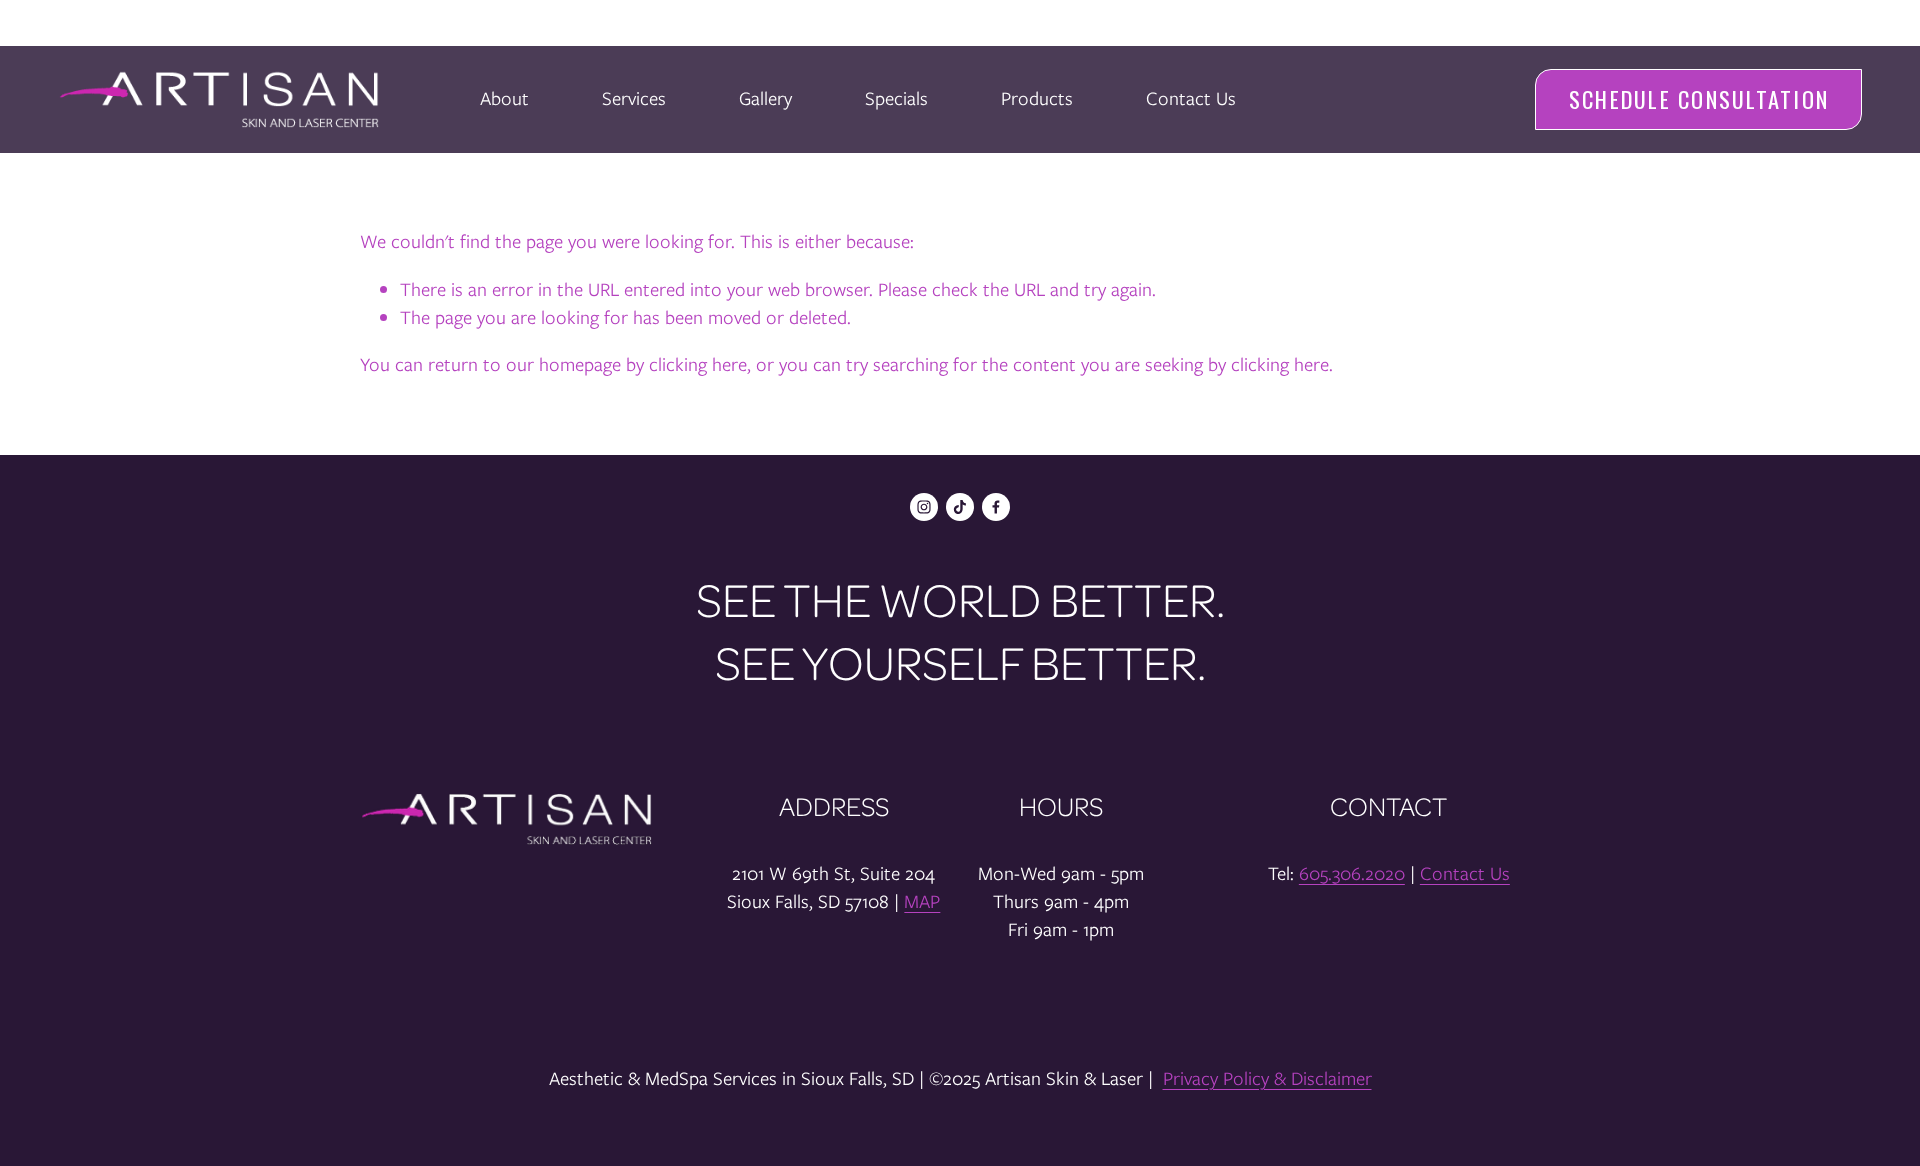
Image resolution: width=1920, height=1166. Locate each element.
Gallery (765, 98)
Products (1037, 98)
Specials (896, 98)
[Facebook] (996, 507)
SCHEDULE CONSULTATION (1699, 99)
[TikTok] (960, 507)
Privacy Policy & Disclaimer (1267, 1078)
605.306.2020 (1352, 873)
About (504, 98)
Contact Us (1191, 98)
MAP (922, 901)
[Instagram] (924, 507)
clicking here (698, 364)
